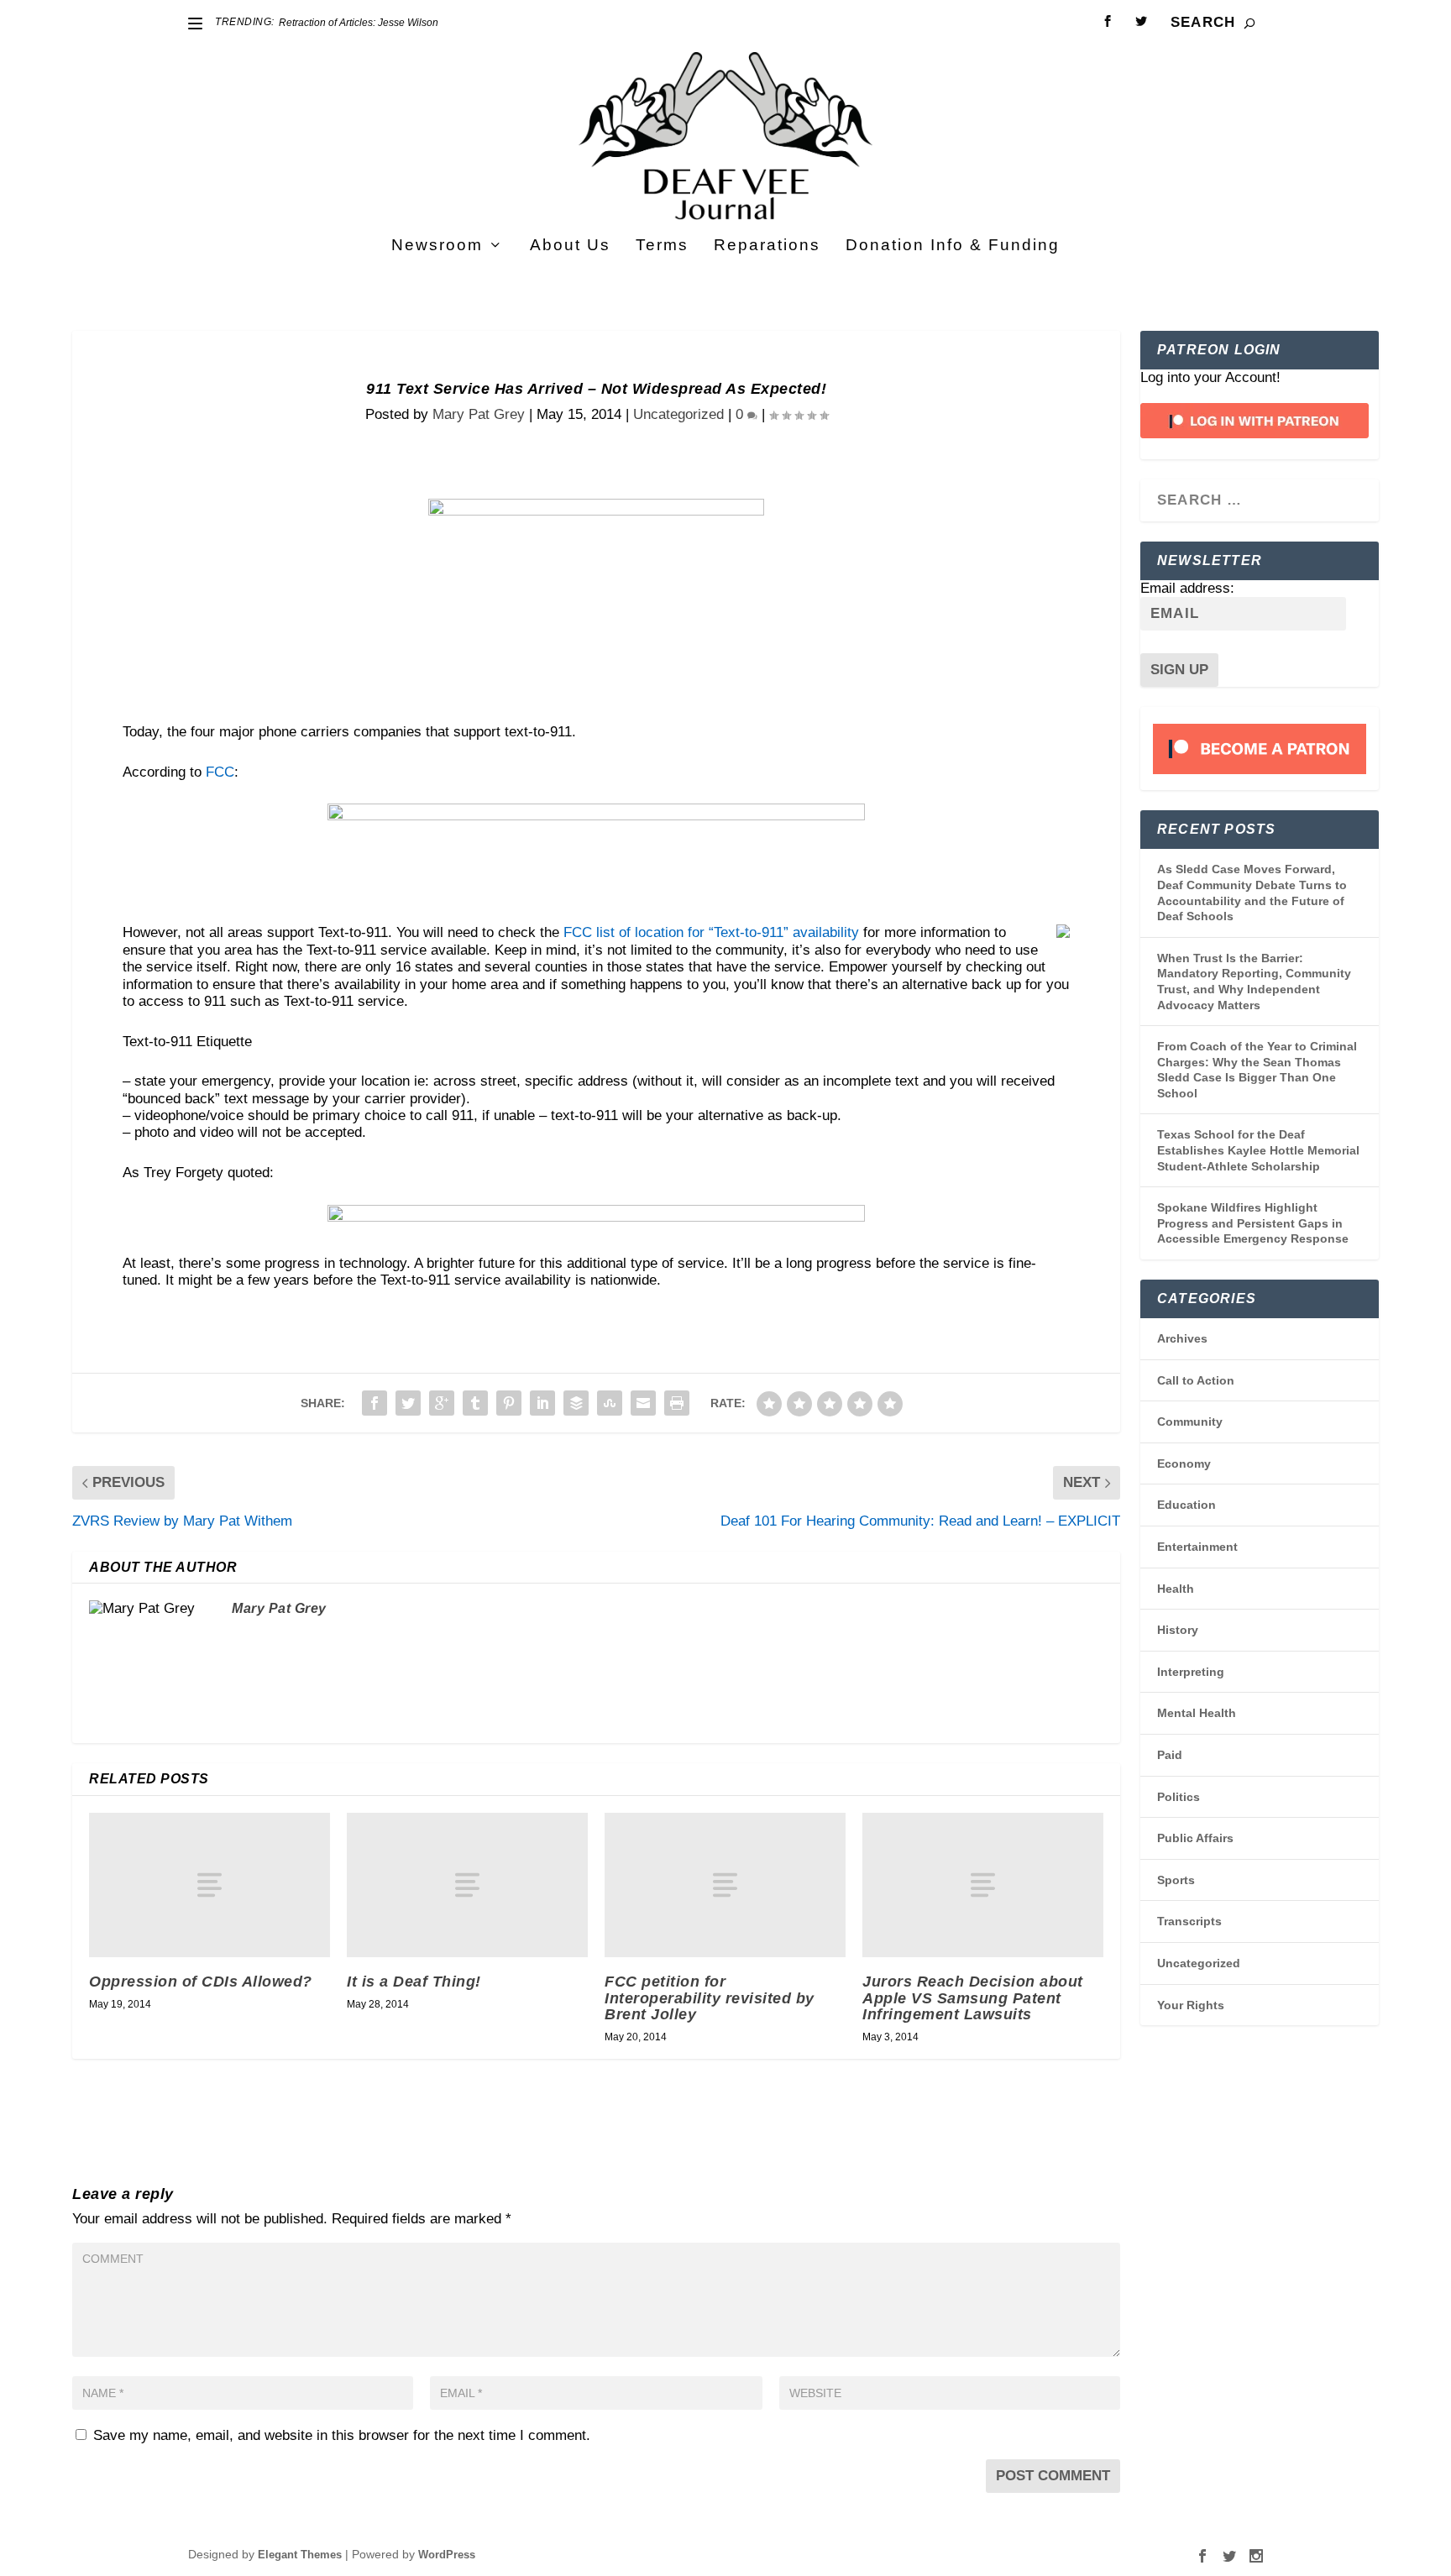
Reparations (767, 246)
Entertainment (1197, 1547)
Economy (1184, 1463)
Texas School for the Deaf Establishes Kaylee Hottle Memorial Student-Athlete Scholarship (1258, 1150)
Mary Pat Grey (479, 414)
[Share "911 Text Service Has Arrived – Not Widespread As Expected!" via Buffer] (576, 1403)
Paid (1170, 1755)
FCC (220, 772)
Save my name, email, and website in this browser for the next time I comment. (342, 2435)
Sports (1176, 1880)
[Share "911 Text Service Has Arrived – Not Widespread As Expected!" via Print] (677, 1403)
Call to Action (1196, 1380)
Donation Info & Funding (953, 246)
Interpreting (1191, 1672)
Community (1190, 1422)
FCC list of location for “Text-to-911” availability (711, 932)
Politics (1179, 1797)
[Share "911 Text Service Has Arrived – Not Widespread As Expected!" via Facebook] (375, 1403)
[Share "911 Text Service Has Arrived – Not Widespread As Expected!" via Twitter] (408, 1403)
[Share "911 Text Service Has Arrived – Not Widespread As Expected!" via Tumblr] (475, 1403)
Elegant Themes (300, 2555)
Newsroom (437, 246)
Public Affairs (1195, 1838)
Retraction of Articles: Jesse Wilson (359, 23)
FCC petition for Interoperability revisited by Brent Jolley (710, 1998)
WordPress (447, 2555)
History (1178, 1630)
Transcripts (1189, 1921)
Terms (662, 246)
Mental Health (1197, 1713)
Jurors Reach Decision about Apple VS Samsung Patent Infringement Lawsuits (973, 1998)
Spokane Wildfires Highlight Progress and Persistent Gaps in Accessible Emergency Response (1253, 1223)
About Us (570, 246)
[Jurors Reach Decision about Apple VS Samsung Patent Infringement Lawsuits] (983, 1885)
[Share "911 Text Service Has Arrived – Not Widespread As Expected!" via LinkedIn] (542, 1403)
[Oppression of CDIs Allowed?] (210, 1885)
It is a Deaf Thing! (414, 1982)
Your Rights (1191, 2005)
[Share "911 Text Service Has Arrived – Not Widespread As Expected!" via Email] (643, 1403)
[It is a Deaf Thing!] (467, 1885)
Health (1176, 1589)
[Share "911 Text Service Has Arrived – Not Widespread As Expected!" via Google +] (442, 1403)
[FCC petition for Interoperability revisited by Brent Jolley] (725, 1885)
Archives (1182, 1338)
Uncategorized (678, 414)
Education (1186, 1505)
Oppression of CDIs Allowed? (201, 1982)
